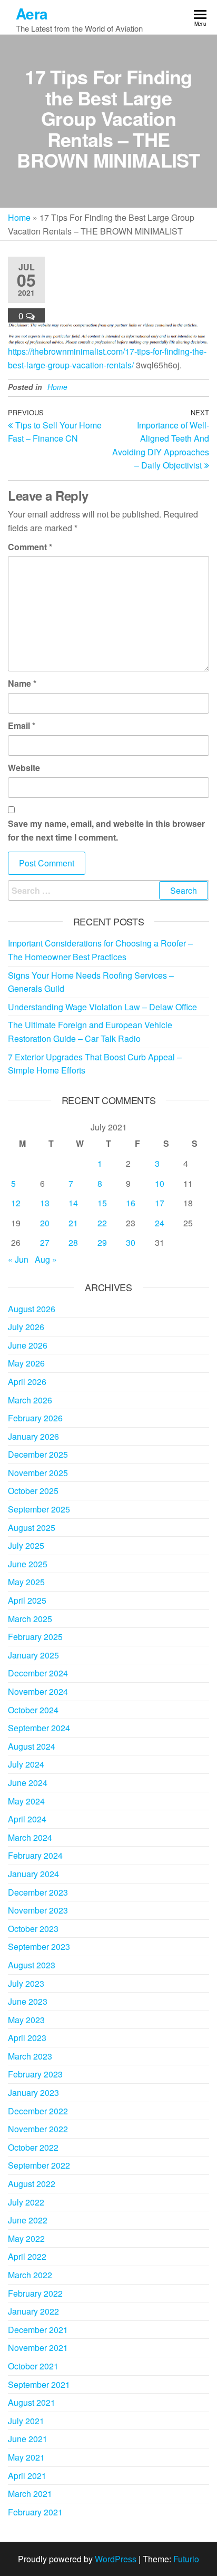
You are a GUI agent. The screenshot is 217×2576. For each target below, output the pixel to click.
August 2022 (32, 2184)
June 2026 (28, 1345)
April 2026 (27, 1382)
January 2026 (33, 1436)
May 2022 (26, 2238)
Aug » (46, 1259)
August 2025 (32, 1528)
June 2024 (28, 1783)
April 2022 (27, 2256)
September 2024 (39, 1728)
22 (102, 1223)
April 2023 (27, 2038)
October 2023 (33, 1929)
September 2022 (39, 2165)
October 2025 (33, 1491)
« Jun (18, 1259)
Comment (30, 547)
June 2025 (28, 1564)
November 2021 (38, 2348)
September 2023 (39, 1946)
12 (16, 1203)
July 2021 (26, 2421)
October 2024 (33, 1710)
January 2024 (33, 1874)
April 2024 (27, 1819)
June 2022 (28, 2220)
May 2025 (26, 1582)
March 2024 (30, 1837)
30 (131, 1242)
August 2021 (32, 2402)
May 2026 (26, 1363)
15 (102, 1203)
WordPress (116, 2559)
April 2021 (27, 2476)
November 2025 (38, 1473)
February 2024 (35, 1855)
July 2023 (26, 1983)
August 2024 (32, 1746)
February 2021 (35, 2512)
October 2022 (33, 2147)
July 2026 (26, 1327)
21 (73, 1223)
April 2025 (27, 1600)
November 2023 (38, 1910)
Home (19, 217)
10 (160, 1183)
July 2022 (26, 2202)
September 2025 (39, 1509)
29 (102, 1242)
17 (160, 1203)
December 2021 (38, 2330)
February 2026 (35, 1418)
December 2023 (38, 1892)
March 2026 (30, 1400)
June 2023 (28, 2001)
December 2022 (38, 2111)
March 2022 (30, 2275)
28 (73, 1242)
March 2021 (30, 2494)
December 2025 (38, 1454)
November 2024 (38, 1691)
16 (131, 1203)
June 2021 (28, 2439)
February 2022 (35, 2293)
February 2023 (35, 2074)
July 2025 (26, 1545)
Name (22, 683)
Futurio (186, 2559)
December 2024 (38, 1673)
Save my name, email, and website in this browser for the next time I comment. (106, 830)
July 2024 (26, 1764)
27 (45, 1242)
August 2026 (32, 1309)
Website (24, 768)
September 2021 (39, 2384)
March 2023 (30, 2056)
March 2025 (30, 1619)
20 (45, 1223)
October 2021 (33, 2366)
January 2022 (33, 2311)
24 (160, 1223)
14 (73, 1203)
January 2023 (33, 2092)
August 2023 (32, 1965)
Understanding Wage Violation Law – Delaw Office (102, 1007)
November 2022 (38, 2129)
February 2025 (35, 1637)
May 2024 (26, 1801)
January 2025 (33, 1655)
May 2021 (26, 2457)
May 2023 (26, 2020)
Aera (32, 13)
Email (22, 725)
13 (45, 1203)
